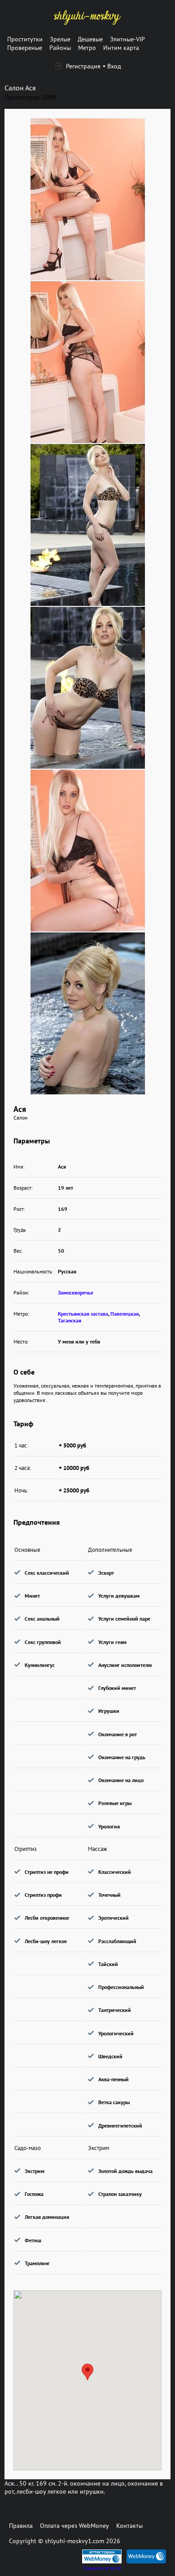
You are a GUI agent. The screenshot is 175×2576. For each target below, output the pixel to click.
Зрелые (60, 39)
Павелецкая (125, 1314)
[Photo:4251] (88, 525)
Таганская (70, 1320)
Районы (60, 48)
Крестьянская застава (83, 1314)
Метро (87, 48)
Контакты (129, 2526)
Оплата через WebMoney (74, 2526)
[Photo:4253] (88, 199)
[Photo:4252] (88, 688)
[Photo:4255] (88, 1013)
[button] (87, 2372)
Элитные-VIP (127, 39)
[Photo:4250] (88, 362)
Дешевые (90, 39)
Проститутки (25, 39)
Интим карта (121, 48)
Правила (21, 2526)
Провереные (25, 48)
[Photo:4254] (88, 851)
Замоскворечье (76, 1292)
